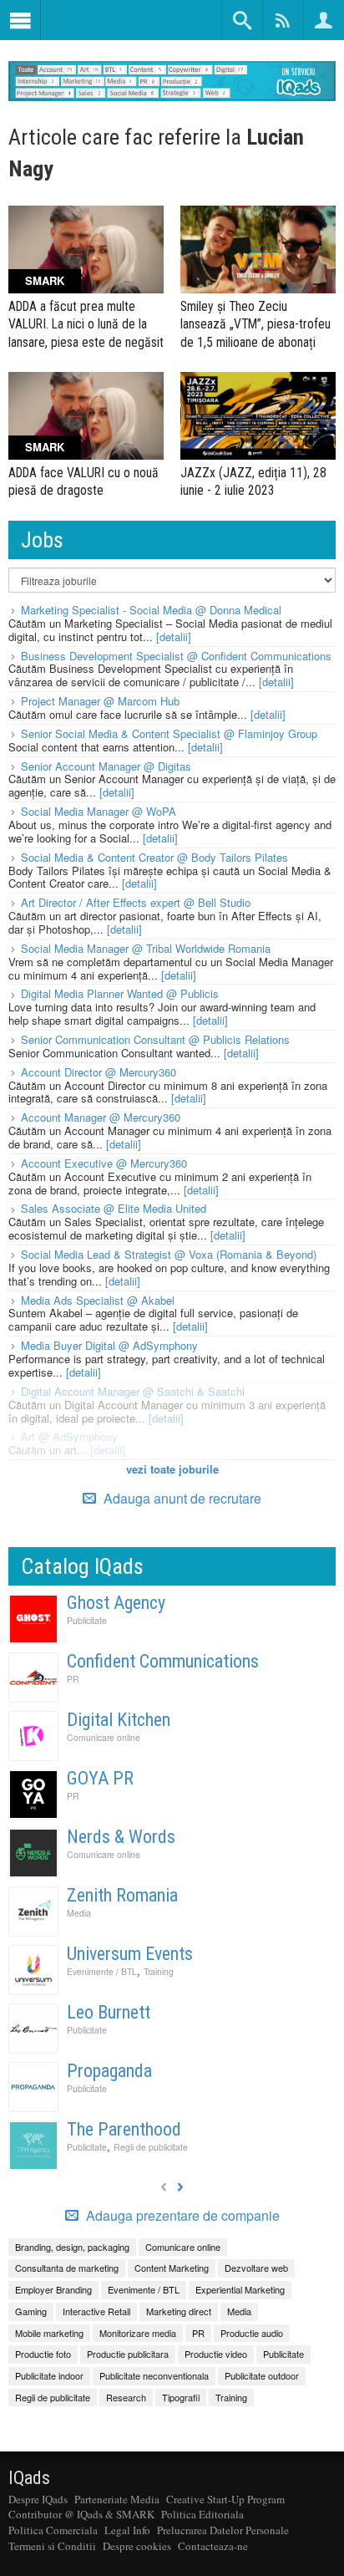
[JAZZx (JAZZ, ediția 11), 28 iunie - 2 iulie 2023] (258, 416)
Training (159, 1971)
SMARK (45, 280)
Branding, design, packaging (72, 2247)
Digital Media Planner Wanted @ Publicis (120, 993)
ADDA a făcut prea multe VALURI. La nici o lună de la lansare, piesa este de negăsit (86, 324)
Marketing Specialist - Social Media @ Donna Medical (151, 610)
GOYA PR (100, 1778)
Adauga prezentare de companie (181, 2216)
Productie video (216, 2354)
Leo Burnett (109, 2012)
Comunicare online (104, 1737)
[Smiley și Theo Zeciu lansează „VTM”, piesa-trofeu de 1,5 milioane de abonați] (258, 249)
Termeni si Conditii (52, 2546)
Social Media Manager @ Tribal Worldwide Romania (146, 948)
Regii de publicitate (151, 2147)
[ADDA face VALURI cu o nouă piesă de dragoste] (86, 416)
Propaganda (109, 2071)
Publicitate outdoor (262, 2375)
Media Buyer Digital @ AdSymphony (109, 1345)
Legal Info (127, 2530)
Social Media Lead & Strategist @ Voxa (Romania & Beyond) (169, 1254)
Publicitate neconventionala (154, 2375)
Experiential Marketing (240, 2289)
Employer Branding (53, 2289)
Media (79, 1913)
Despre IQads (38, 2499)
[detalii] (174, 636)
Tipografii (181, 2397)
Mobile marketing (49, 2333)
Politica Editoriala (202, 2514)
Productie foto (43, 2354)
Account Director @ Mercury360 (99, 1072)
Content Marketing (172, 2268)
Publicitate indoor (49, 2375)
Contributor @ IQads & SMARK (81, 2514)
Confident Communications (163, 1661)
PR (73, 1679)
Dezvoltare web (256, 2268)
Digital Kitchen (119, 1720)
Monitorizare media (138, 2333)
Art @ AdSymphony (69, 1436)
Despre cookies (137, 2546)
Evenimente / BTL (102, 1971)
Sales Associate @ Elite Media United (114, 1208)
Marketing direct (179, 2311)
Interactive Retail (96, 2311)
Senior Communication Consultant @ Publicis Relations (155, 1039)
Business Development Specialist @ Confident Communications (176, 656)
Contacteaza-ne (213, 2546)
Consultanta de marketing (67, 2268)
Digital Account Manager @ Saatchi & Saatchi (133, 1391)
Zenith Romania (122, 1895)
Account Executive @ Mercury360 (104, 1163)
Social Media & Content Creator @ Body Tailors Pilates (154, 857)
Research (126, 2397)
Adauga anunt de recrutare (181, 1498)
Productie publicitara (128, 2354)
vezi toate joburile (172, 1469)
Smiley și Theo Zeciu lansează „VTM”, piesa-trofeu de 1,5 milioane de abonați (255, 324)
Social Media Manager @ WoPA (99, 811)
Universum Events (130, 1954)
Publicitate (87, 1620)
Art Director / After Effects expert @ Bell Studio (136, 902)
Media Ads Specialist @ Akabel (98, 1300)
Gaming (31, 2311)
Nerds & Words (121, 1837)
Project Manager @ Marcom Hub (100, 701)
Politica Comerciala (53, 2530)
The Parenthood (124, 2129)
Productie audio (252, 2333)
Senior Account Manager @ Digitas (106, 766)
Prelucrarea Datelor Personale (223, 2530)
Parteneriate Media (117, 2499)
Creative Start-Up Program (225, 2499)
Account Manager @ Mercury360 (101, 1117)
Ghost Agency (116, 1603)
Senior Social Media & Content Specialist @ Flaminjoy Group (169, 733)
